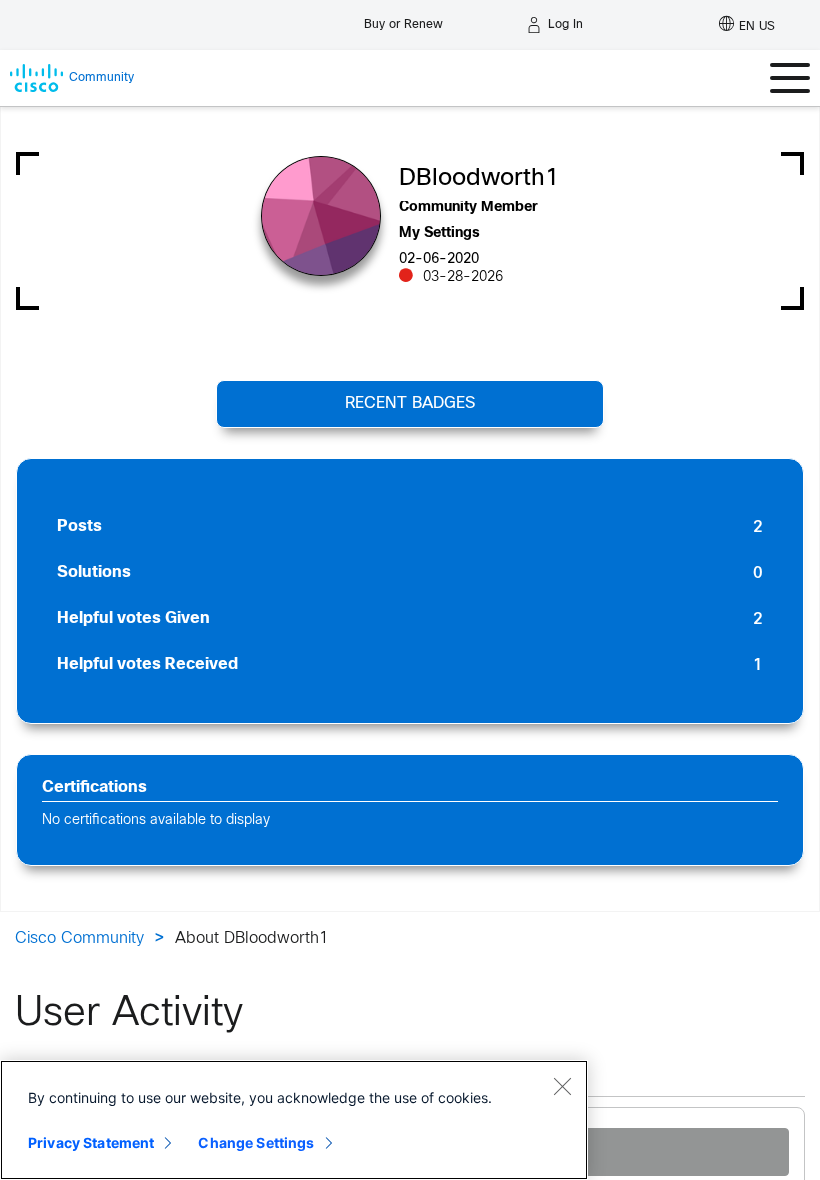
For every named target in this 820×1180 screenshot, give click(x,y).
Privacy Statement (91, 1142)
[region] (294, 1120)
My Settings (439, 233)
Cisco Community (79, 938)
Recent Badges (410, 403)
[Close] (562, 1086)
